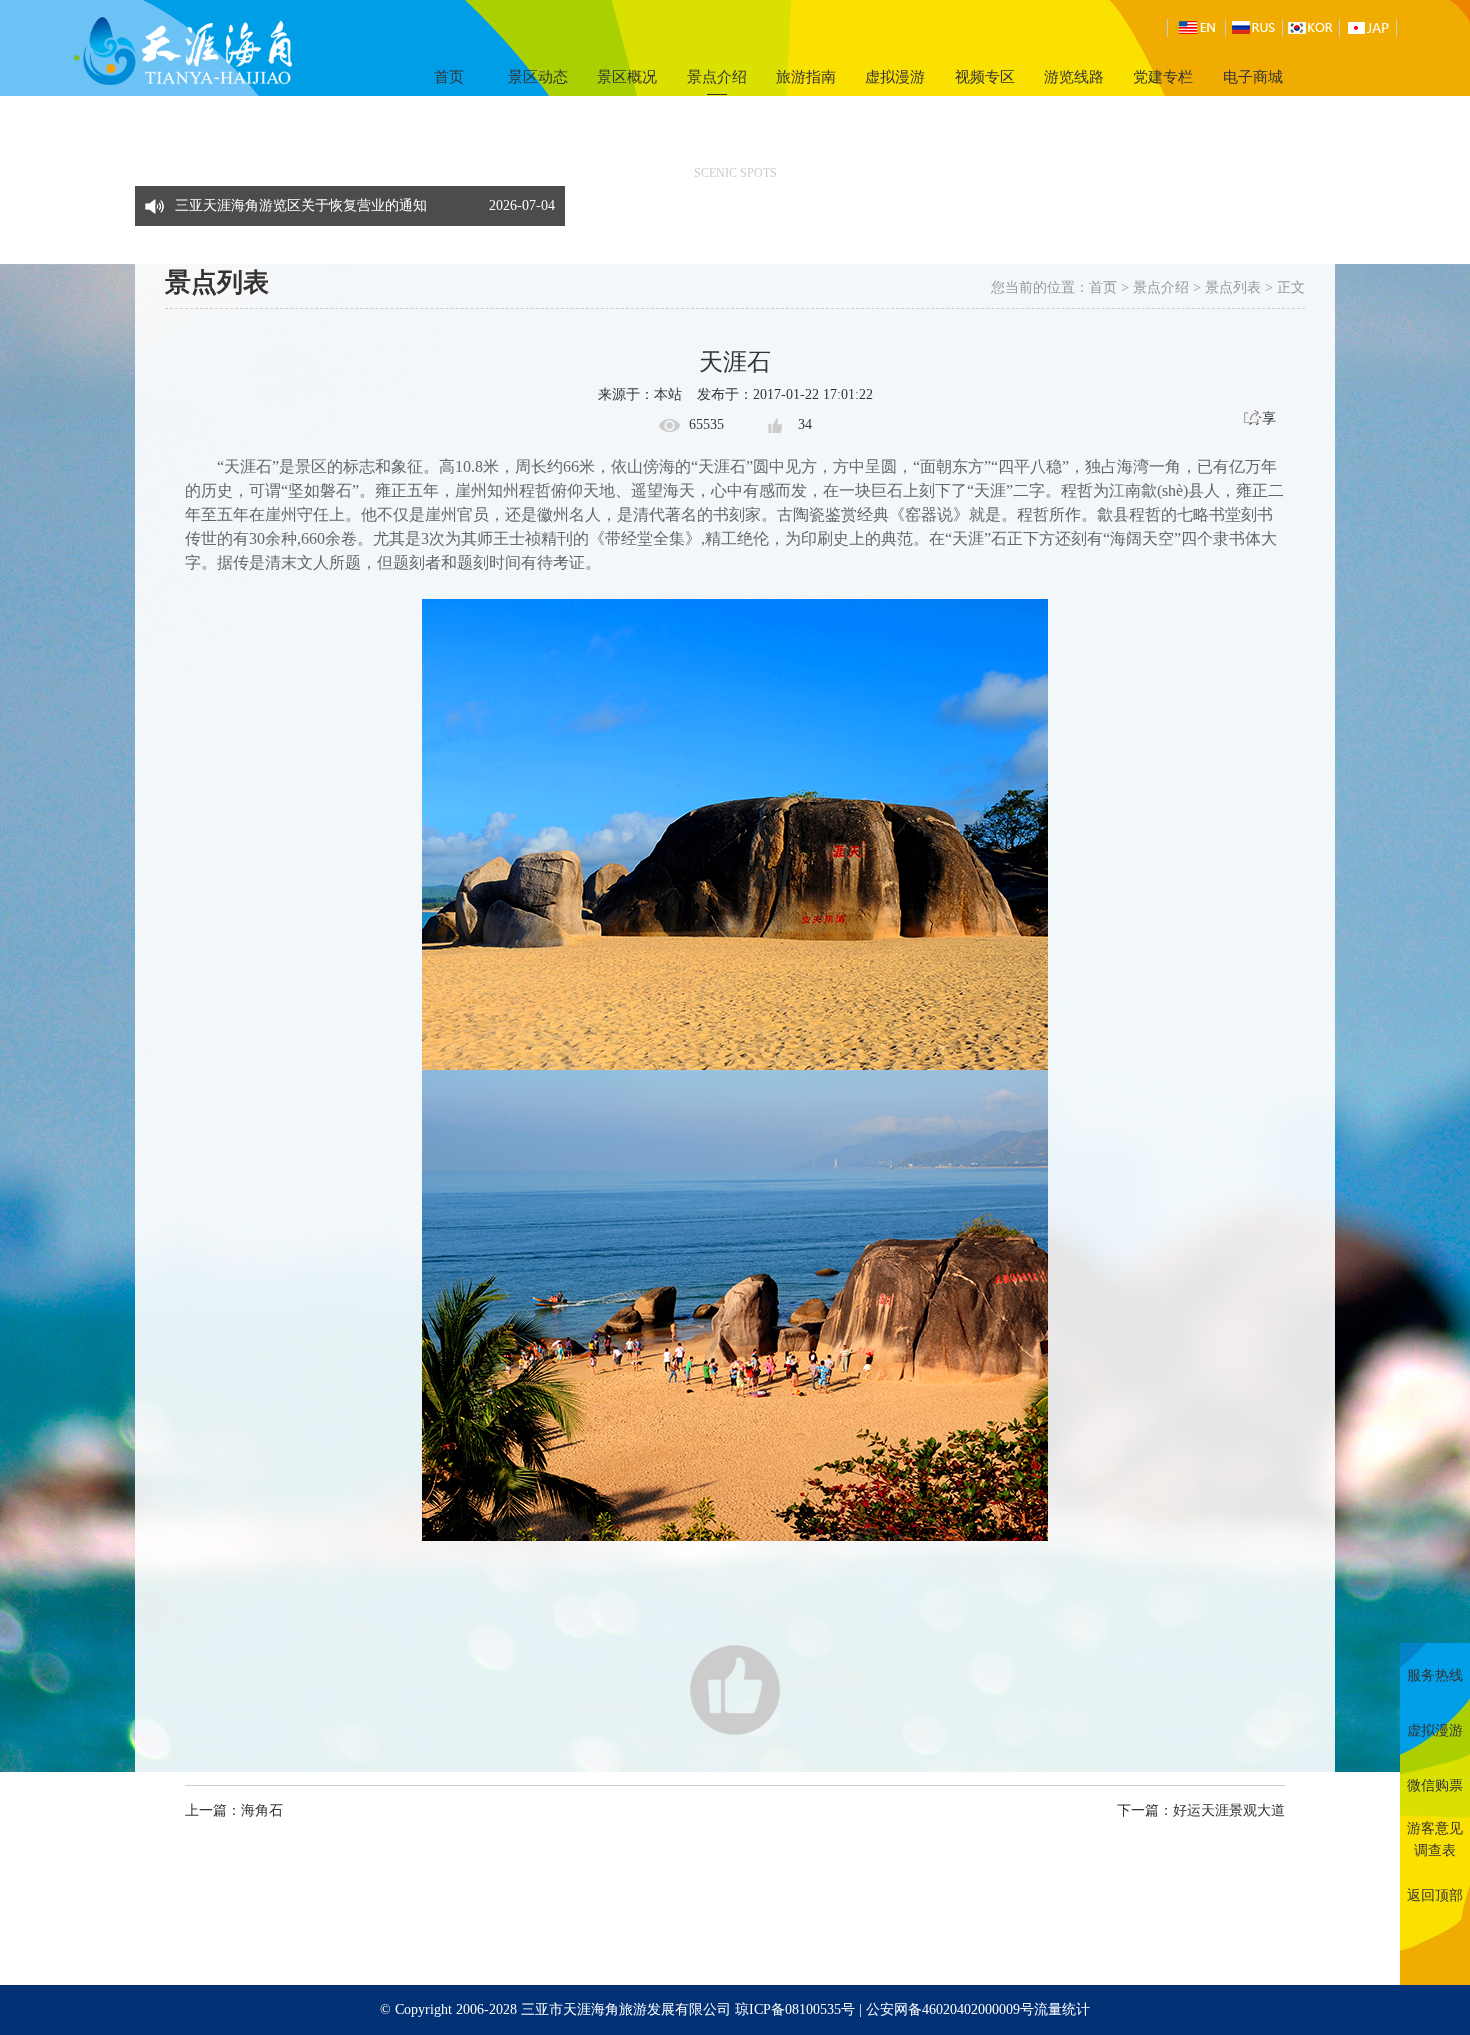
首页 (449, 77)
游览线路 (1074, 77)
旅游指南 (806, 77)
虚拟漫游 (895, 77)
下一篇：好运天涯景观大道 (1201, 1810)
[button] (545, 196)
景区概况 (627, 77)
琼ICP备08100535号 (795, 2009)
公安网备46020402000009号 (950, 2009)
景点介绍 (717, 77)
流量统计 (1062, 2009)
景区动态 (538, 77)
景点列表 (1233, 287)
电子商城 (1253, 77)
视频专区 (985, 77)
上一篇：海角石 (234, 1810)
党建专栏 (1163, 77)
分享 (1262, 418)
